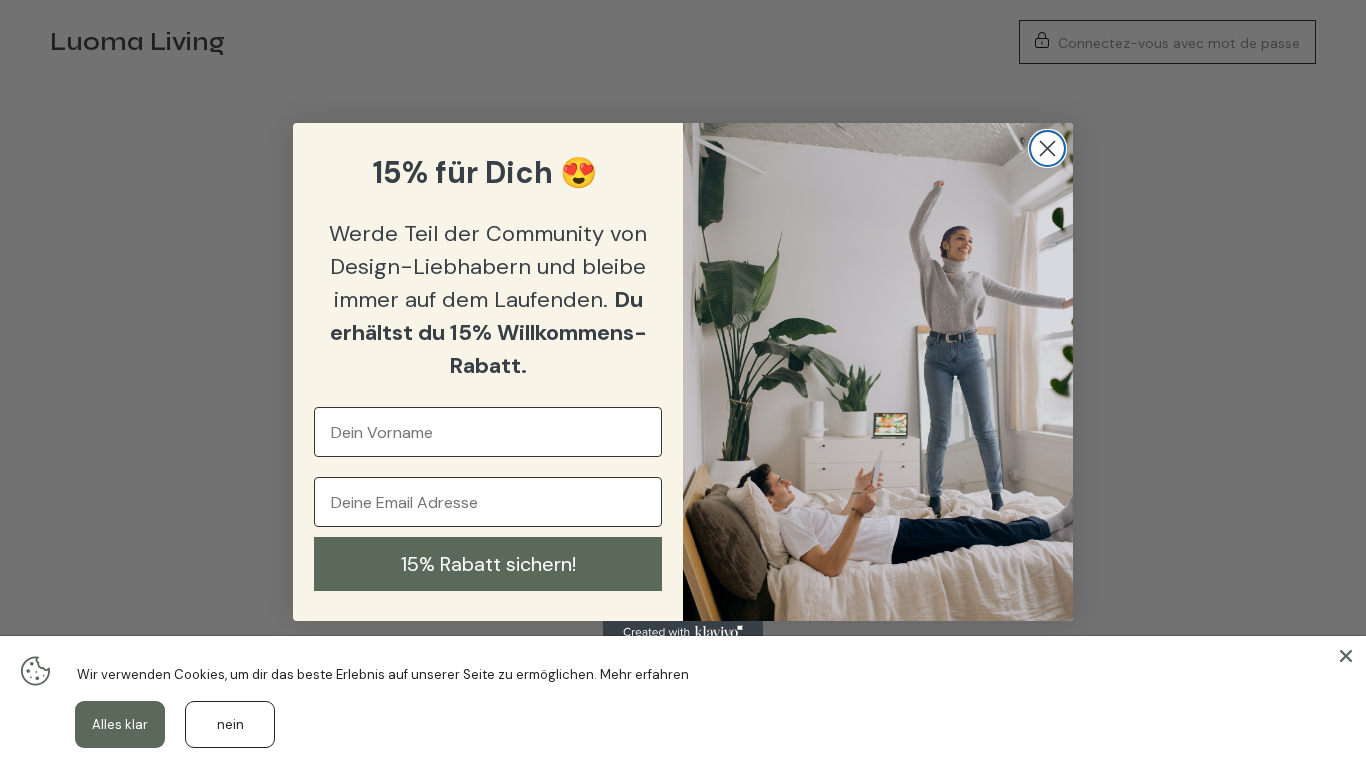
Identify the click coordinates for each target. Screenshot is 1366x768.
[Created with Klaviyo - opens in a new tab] (683, 633)
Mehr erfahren (644, 674)
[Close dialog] (1047, 148)
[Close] (1346, 656)
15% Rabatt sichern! (488, 564)
